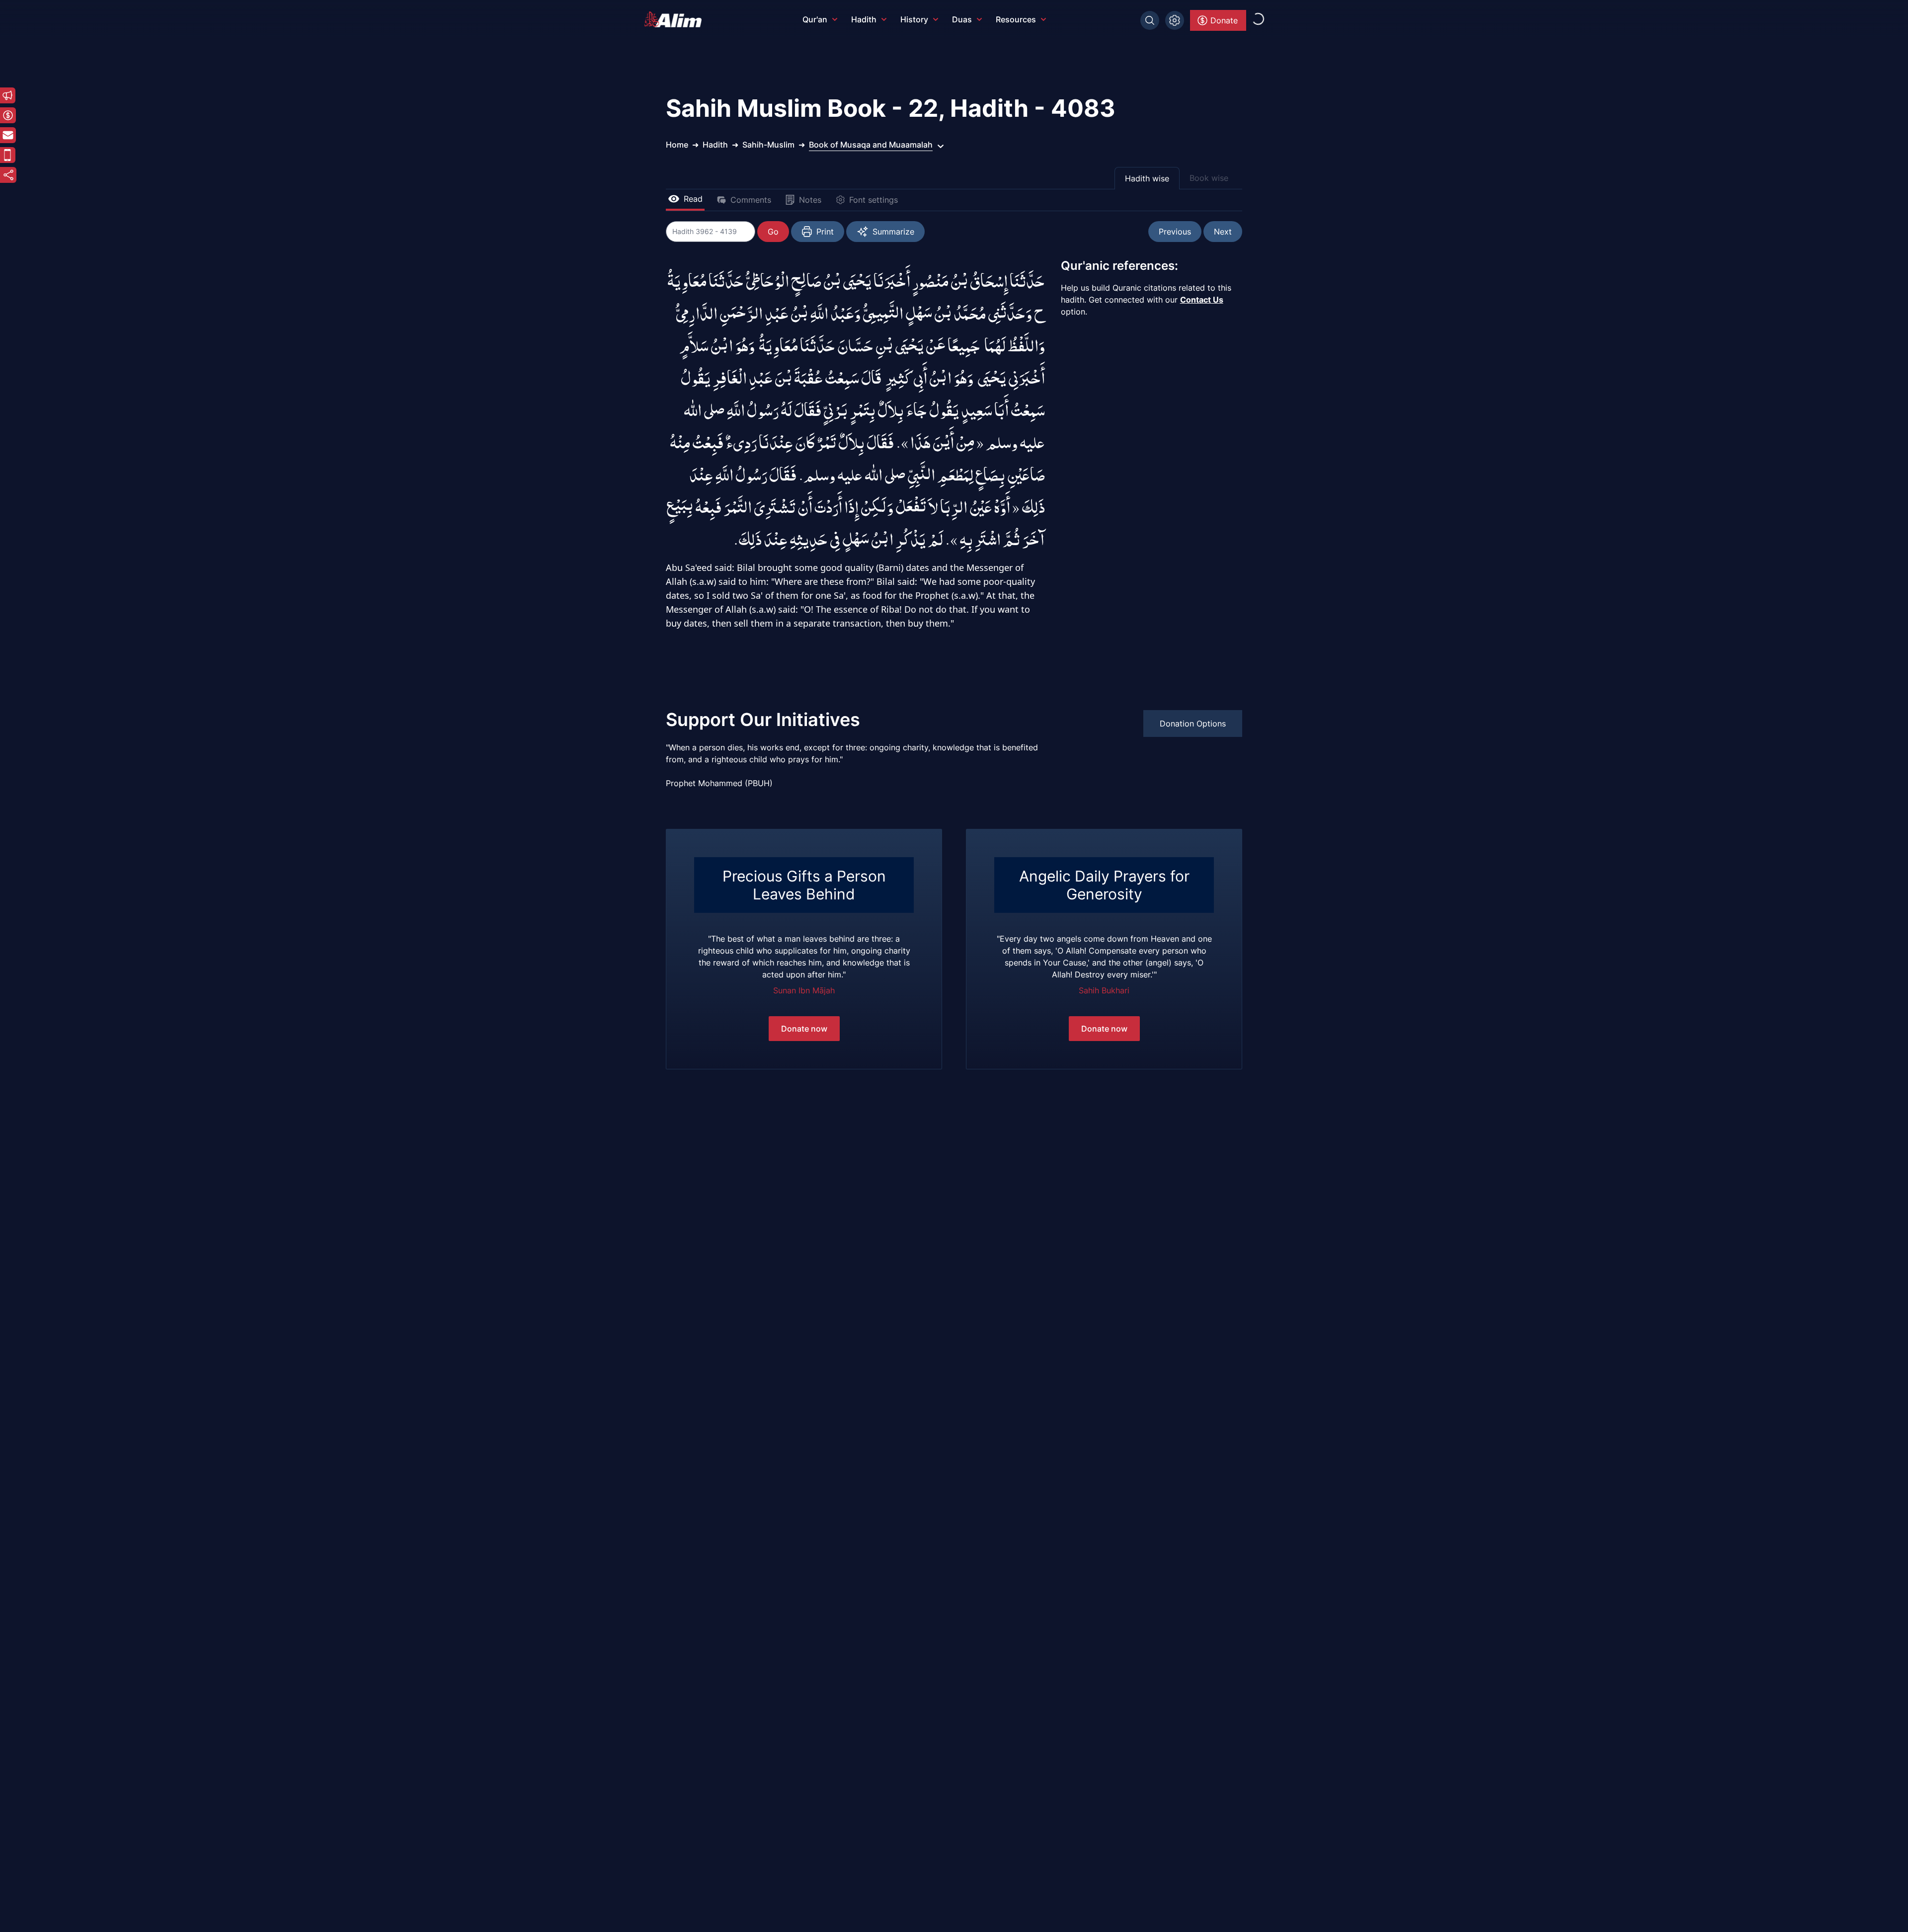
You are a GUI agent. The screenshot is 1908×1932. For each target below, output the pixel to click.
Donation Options (1193, 724)
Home (677, 145)
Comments (751, 200)
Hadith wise (1147, 178)
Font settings (874, 200)
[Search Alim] (1150, 20)
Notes (810, 200)
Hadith (864, 19)
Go (773, 232)
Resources (1016, 19)
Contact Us (1202, 300)
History (914, 19)
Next (1223, 232)
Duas (962, 19)
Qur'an (815, 19)
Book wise (1209, 178)
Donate (1224, 20)
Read (693, 199)
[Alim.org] (676, 19)
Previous (1175, 232)
